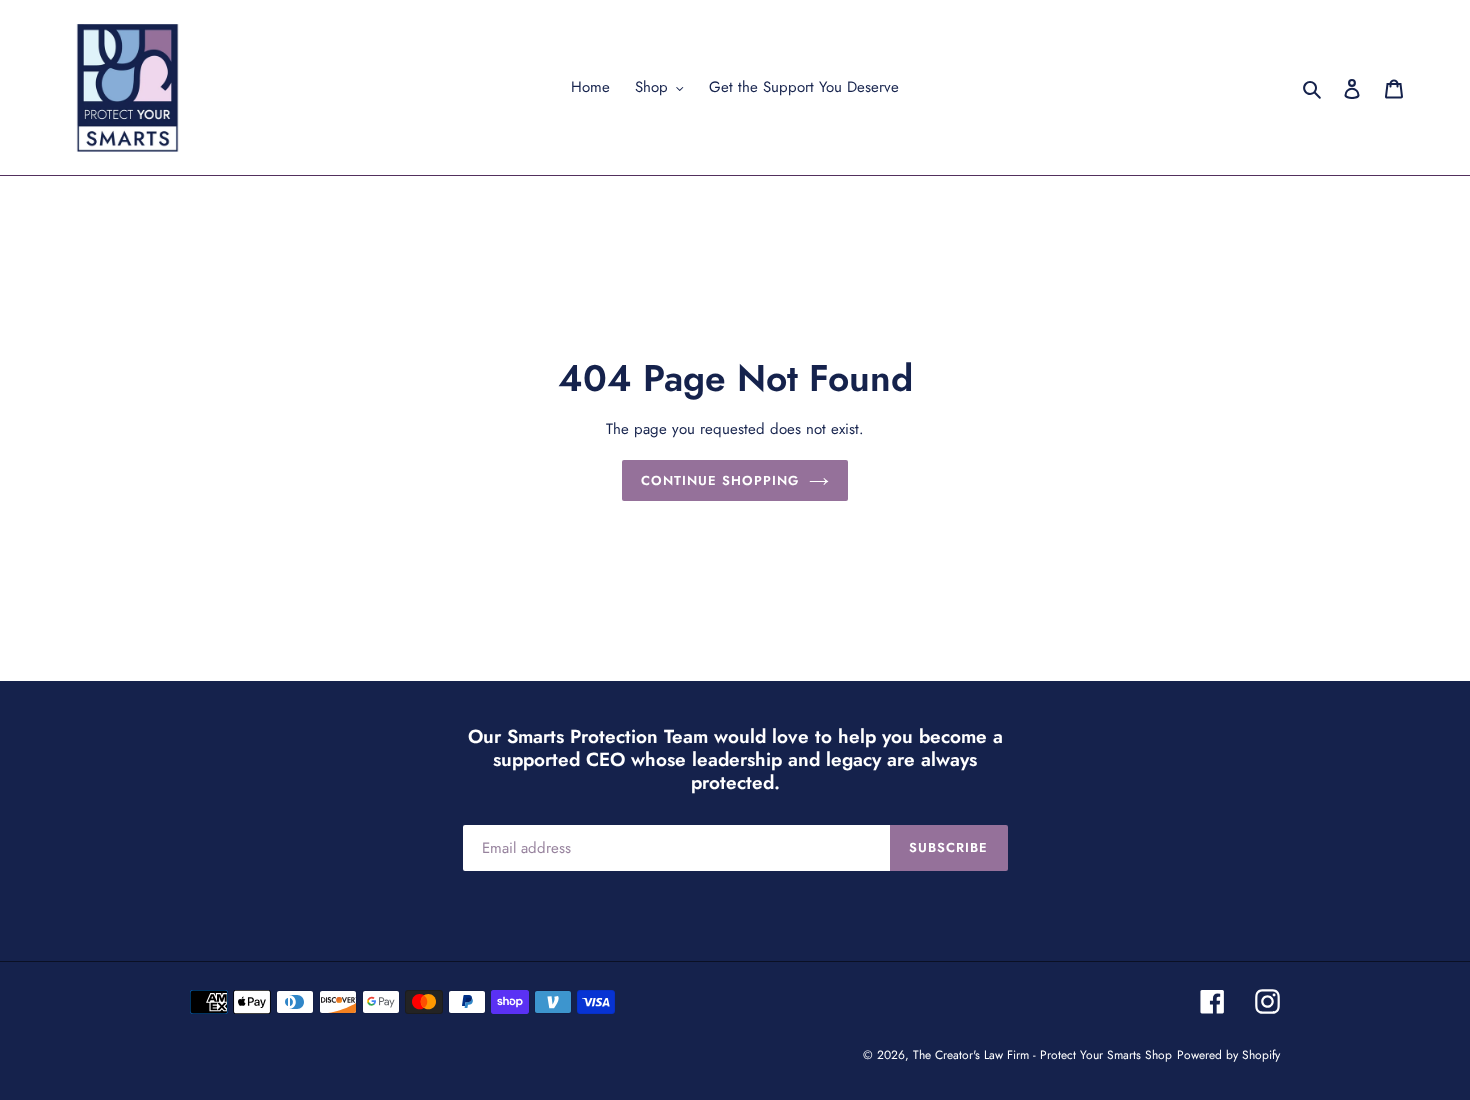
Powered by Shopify (1228, 1055)
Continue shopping (720, 480)
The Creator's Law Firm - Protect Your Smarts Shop (1042, 1055)
